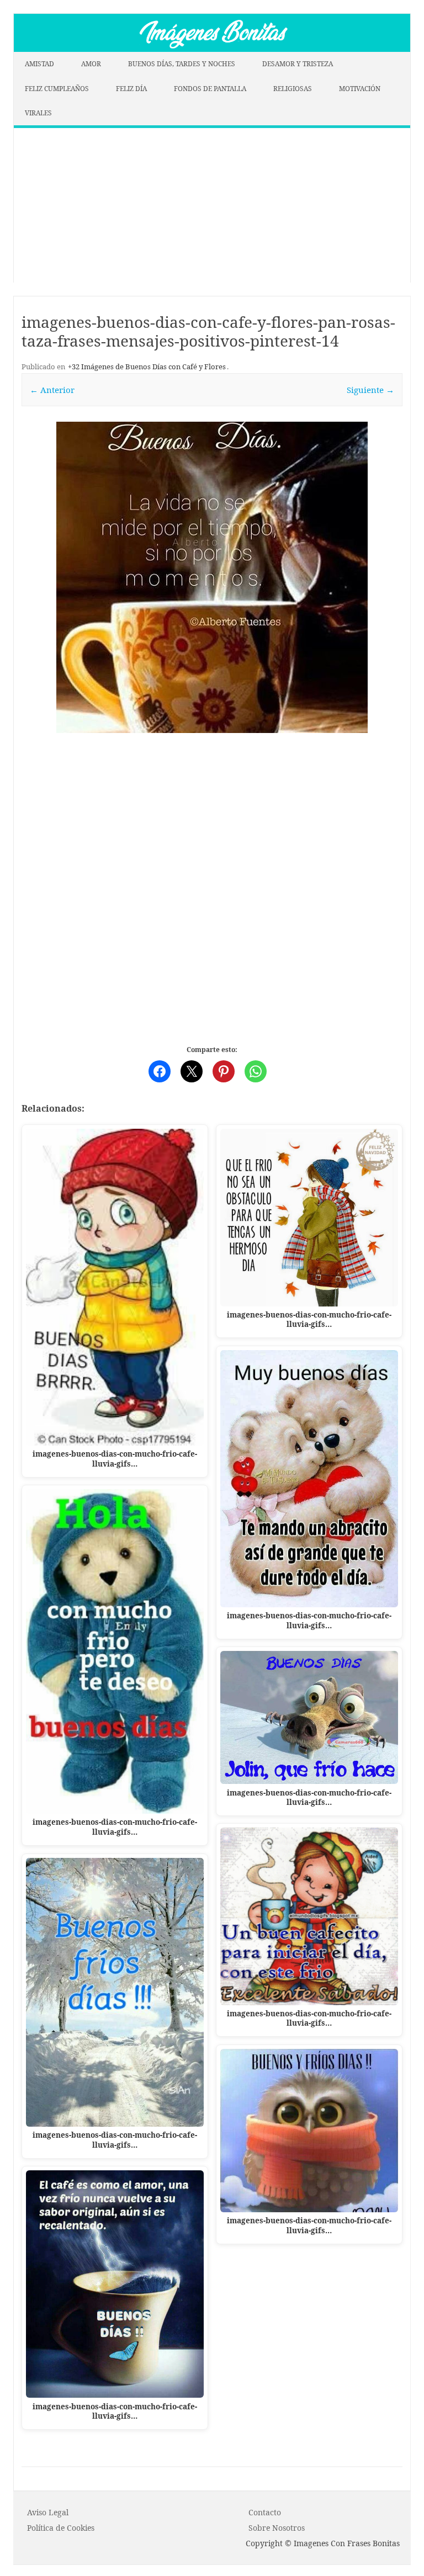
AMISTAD (39, 64)
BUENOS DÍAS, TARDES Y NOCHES (182, 64)
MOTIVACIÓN (360, 89)
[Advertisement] (212, 205)
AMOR (91, 64)
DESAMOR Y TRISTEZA (298, 64)
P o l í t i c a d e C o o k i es (61, 2528)
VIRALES (38, 113)
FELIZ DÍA (131, 89)
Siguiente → (370, 390)
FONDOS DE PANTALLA (210, 89)
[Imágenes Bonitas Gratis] (212, 49)
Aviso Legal (48, 2512)
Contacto (265, 2512)
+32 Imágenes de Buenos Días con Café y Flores (147, 367)
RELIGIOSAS (293, 89)
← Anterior (52, 390)
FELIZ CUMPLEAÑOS (57, 89)
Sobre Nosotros (277, 2528)
